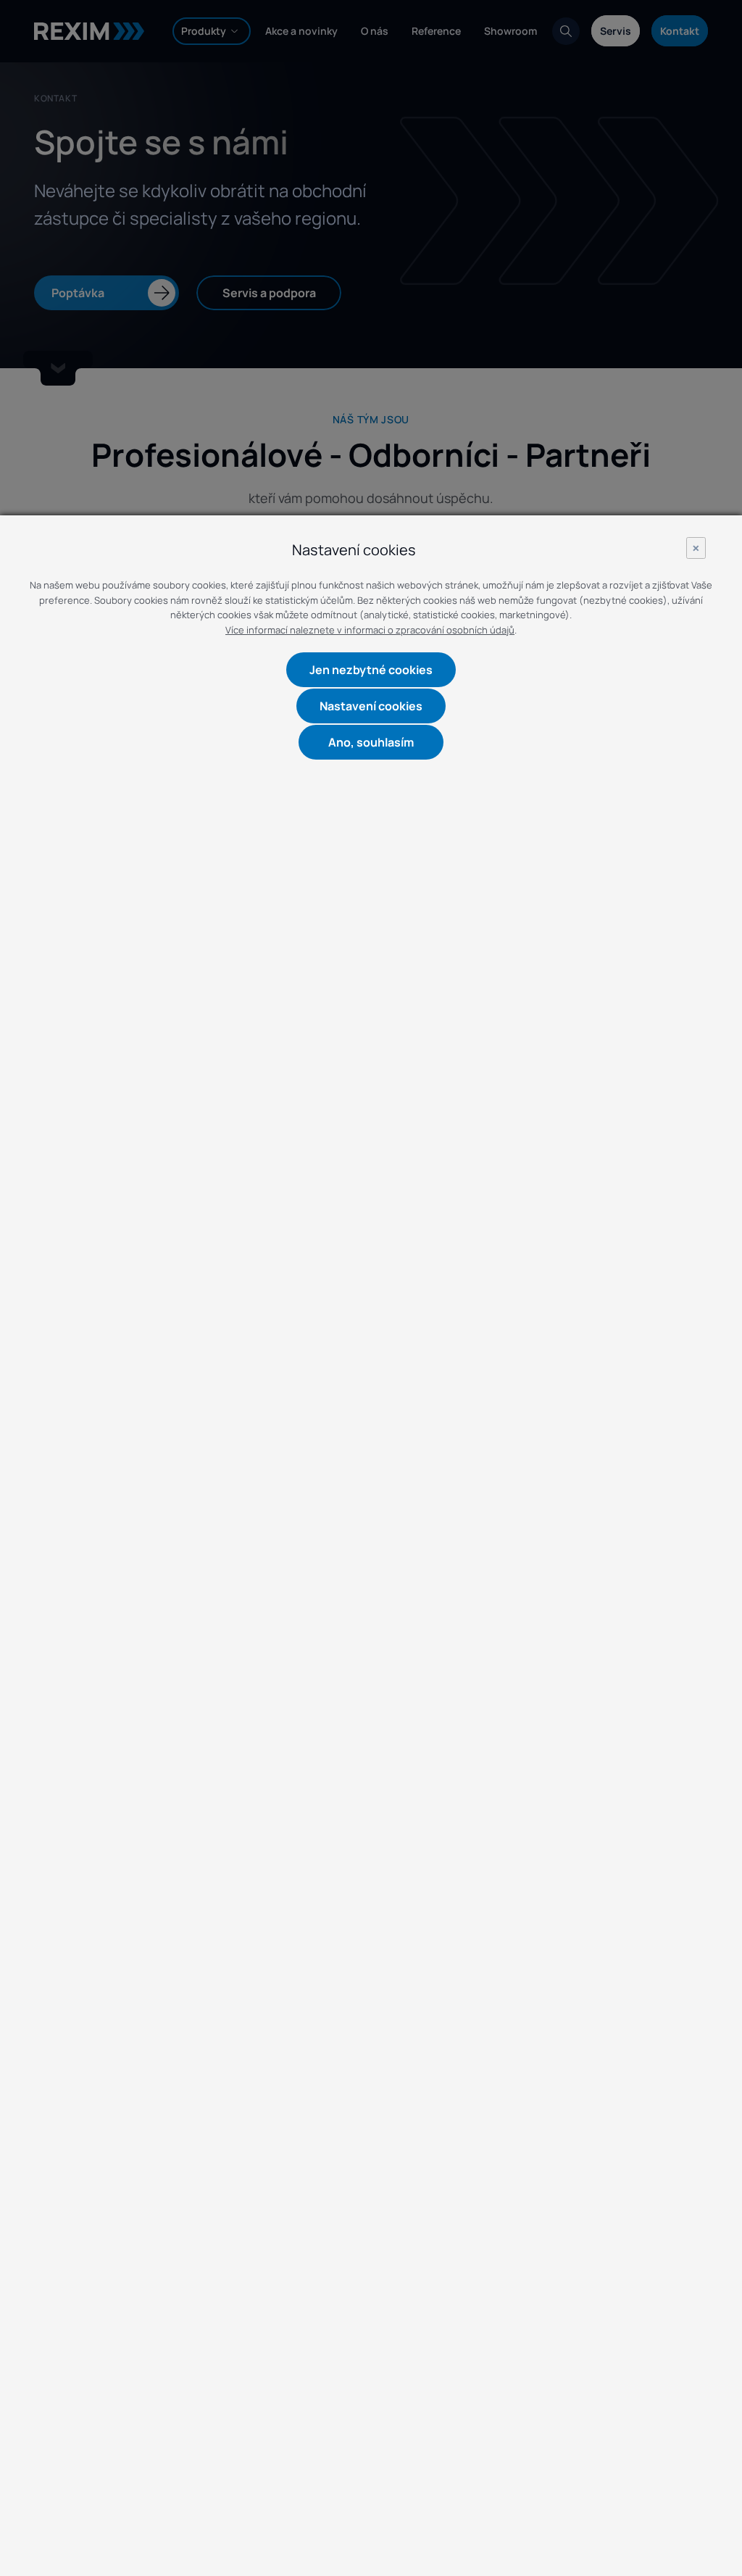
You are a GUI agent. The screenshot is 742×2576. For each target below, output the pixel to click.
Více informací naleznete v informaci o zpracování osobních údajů (370, 630)
